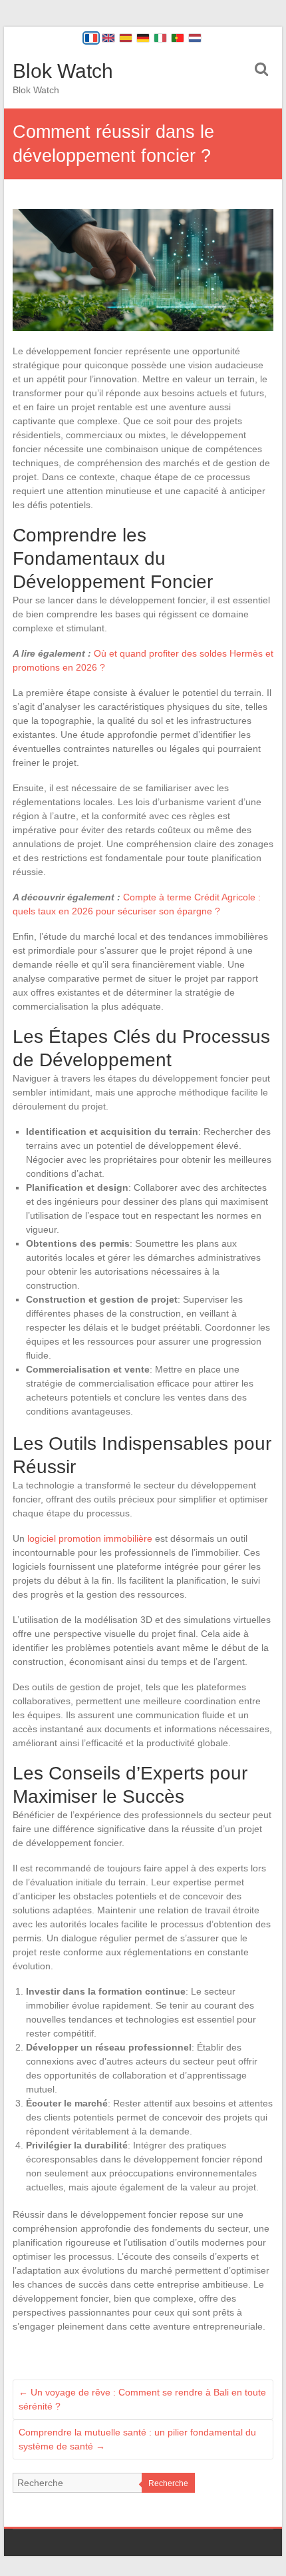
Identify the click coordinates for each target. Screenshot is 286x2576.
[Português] (178, 38)
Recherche (168, 2483)
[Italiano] (160, 38)
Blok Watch (63, 71)
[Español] (126, 38)
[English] (108, 38)
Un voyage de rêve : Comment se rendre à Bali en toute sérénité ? (142, 2399)
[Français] (91, 38)
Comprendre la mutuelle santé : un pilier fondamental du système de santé (137, 2439)
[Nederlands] (195, 38)
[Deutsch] (143, 38)
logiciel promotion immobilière (90, 1538)
